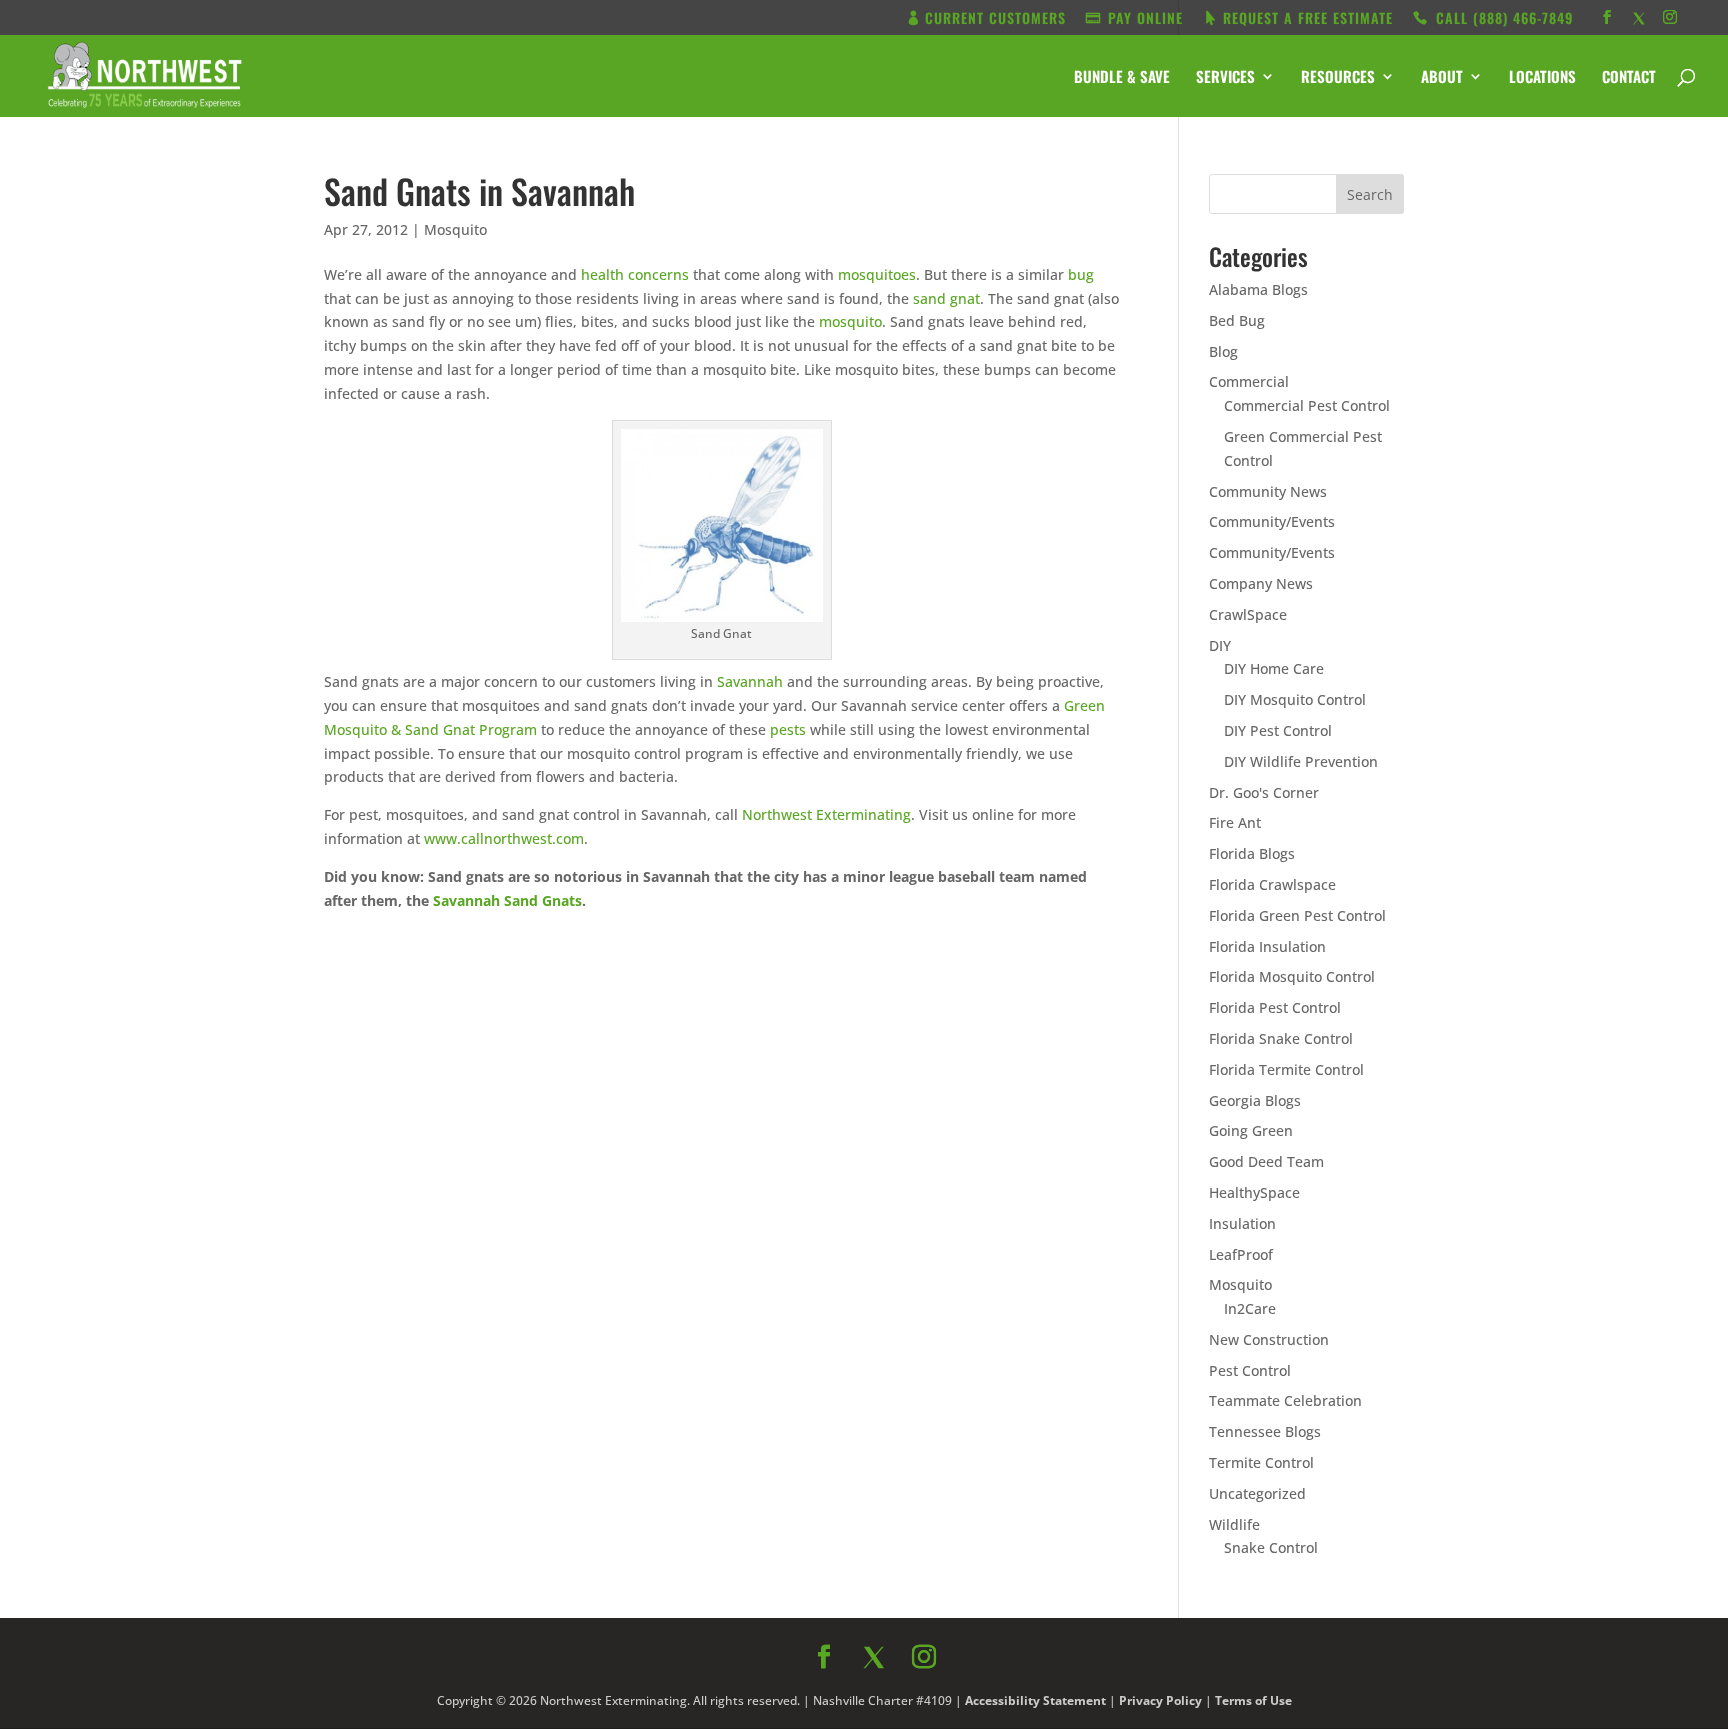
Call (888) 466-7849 (1043, 1069)
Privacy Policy (1081, 1167)
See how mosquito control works (1043, 1122)
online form (1022, 879)
